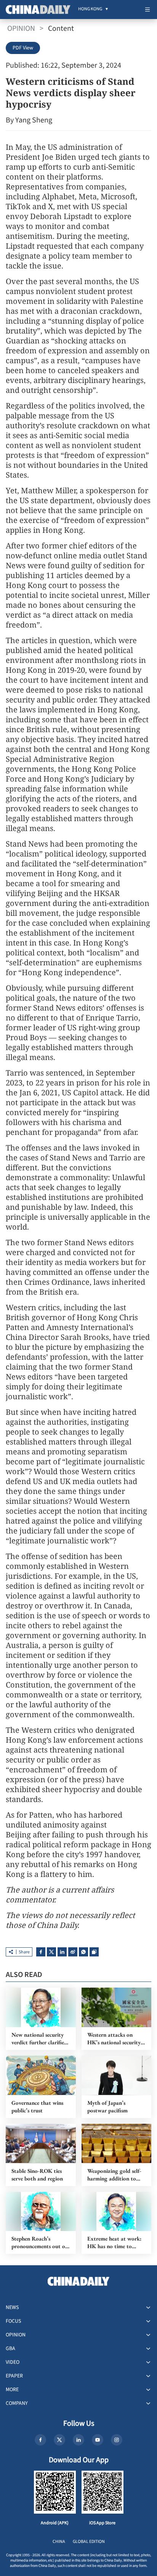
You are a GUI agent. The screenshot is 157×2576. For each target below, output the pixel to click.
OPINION (21, 29)
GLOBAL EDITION (89, 2542)
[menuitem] (90, 10)
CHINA (59, 2542)
